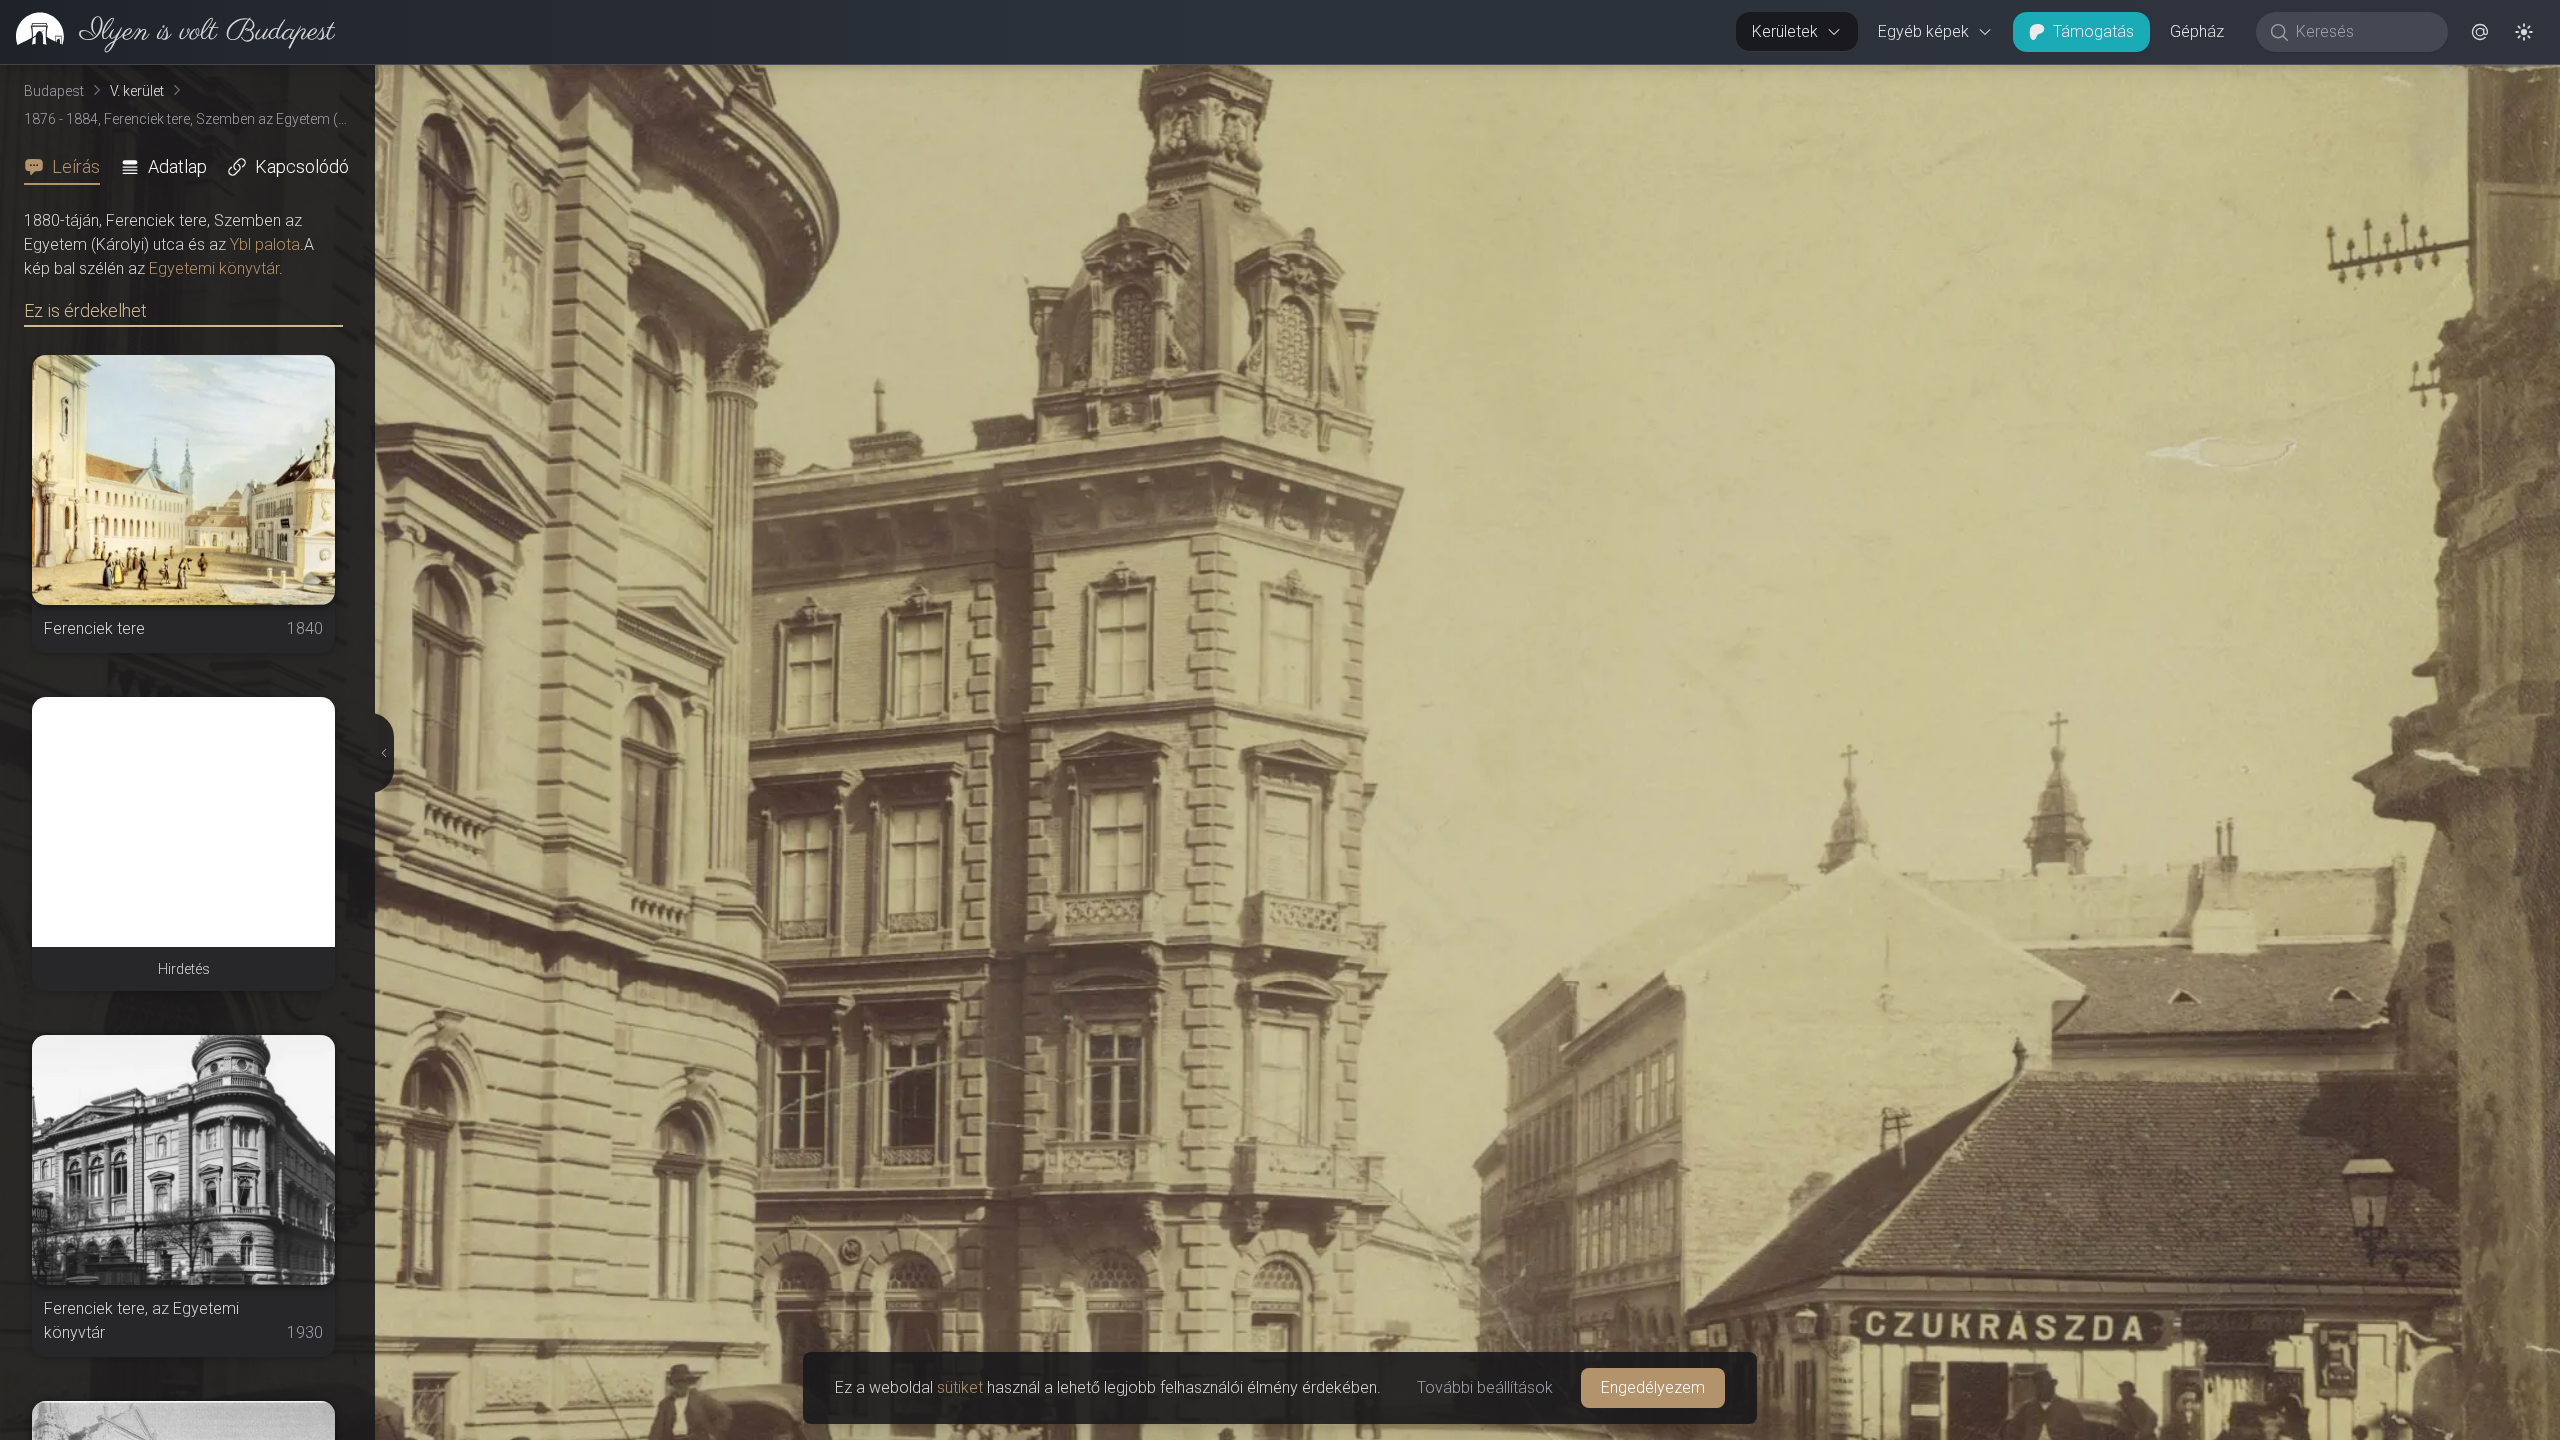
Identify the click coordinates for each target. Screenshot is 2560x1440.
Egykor (2193, 81)
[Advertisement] (183, 822)
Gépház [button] (2197, 31)
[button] (2480, 32)
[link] (167, 32)
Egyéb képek (1923, 31)
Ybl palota (265, 244)
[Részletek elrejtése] (381, 753)
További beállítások (1485, 1387)
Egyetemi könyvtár (214, 268)
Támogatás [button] (2093, 31)
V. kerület (137, 91)
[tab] (68, 167)
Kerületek (1785, 31)
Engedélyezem (1653, 1387)
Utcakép (2314, 81)
